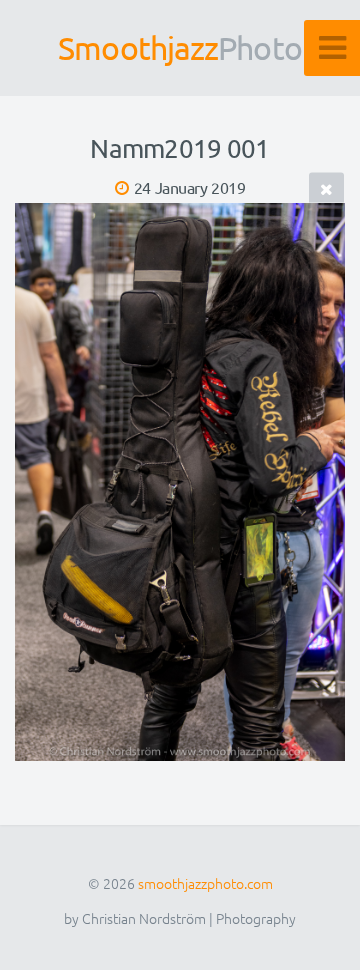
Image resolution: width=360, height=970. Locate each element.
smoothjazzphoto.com (205, 883)
